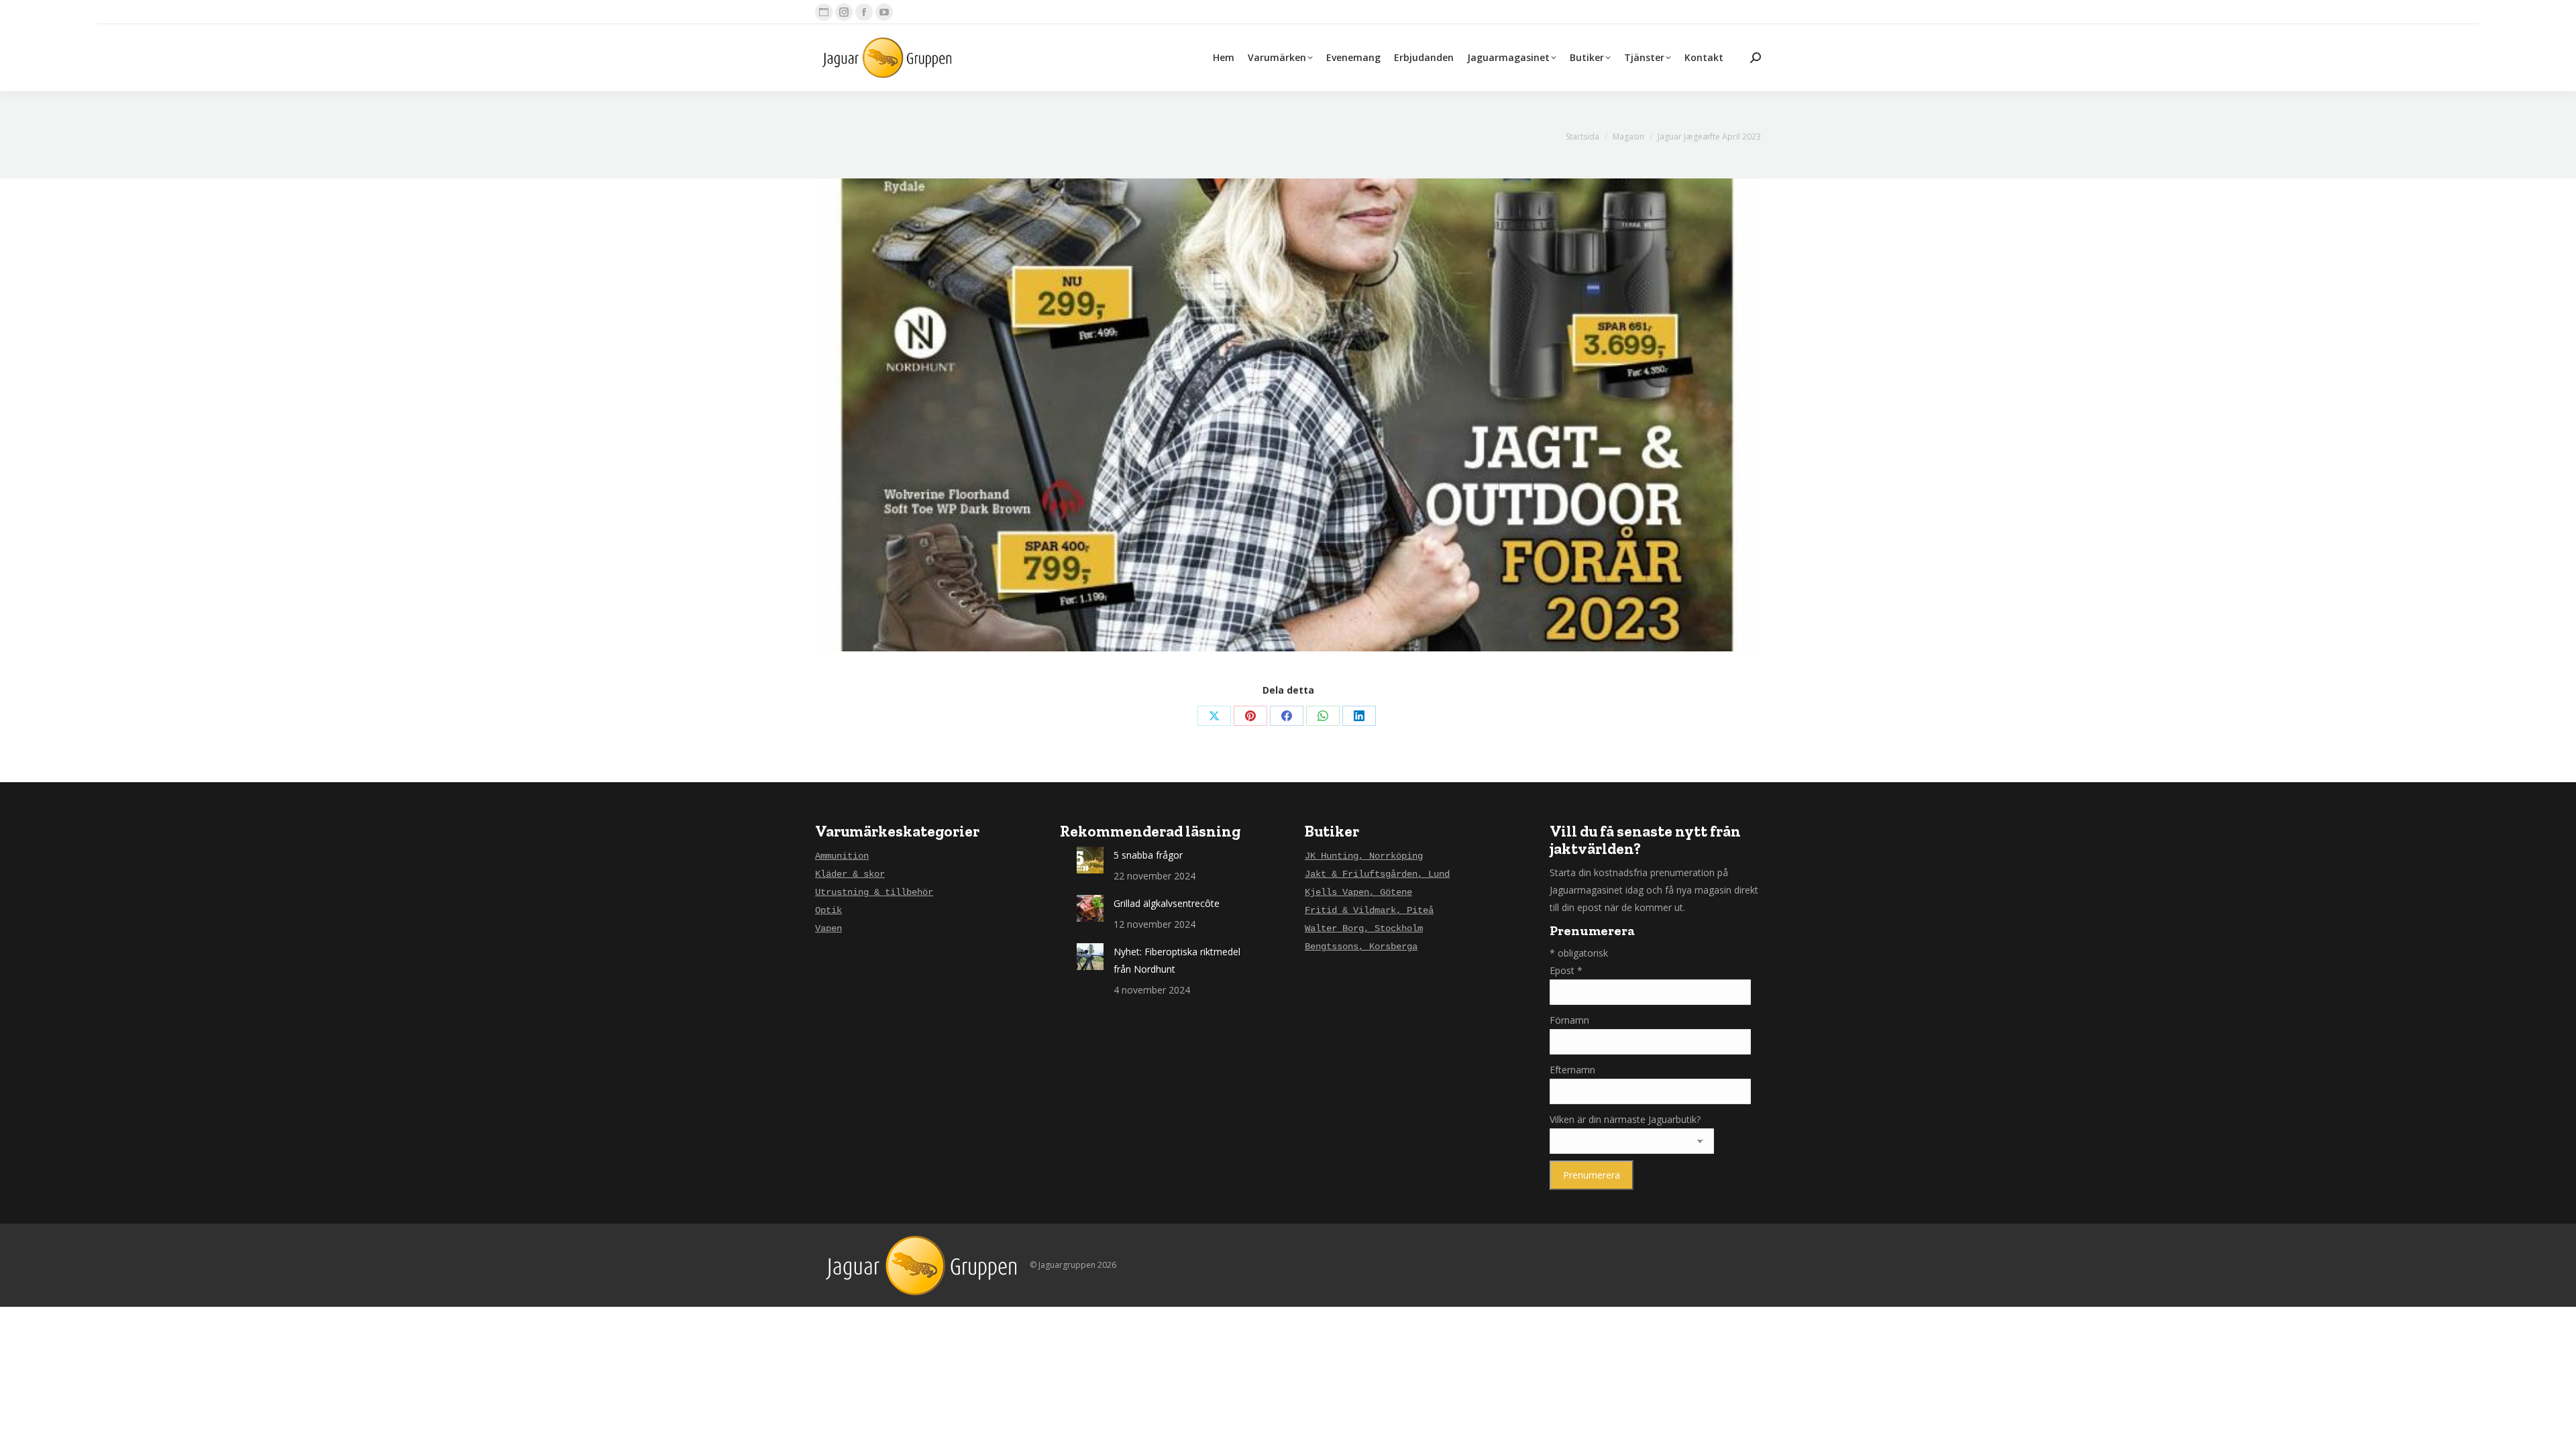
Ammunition (842, 856)
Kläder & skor (850, 874)
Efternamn (1572, 1070)
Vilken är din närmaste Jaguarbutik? (1625, 1119)
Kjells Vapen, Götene (1358, 892)
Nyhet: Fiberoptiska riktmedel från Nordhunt (1177, 960)
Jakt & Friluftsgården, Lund (1377, 874)
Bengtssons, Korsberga (1361, 947)
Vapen (828, 928)
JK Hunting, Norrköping (1364, 856)
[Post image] (1090, 860)
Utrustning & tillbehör (874, 892)
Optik (828, 910)
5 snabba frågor (1148, 855)
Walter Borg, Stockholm (1364, 928)
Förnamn (1569, 1020)
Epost (1566, 970)
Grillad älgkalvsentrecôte (1167, 903)
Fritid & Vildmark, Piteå (1369, 910)
